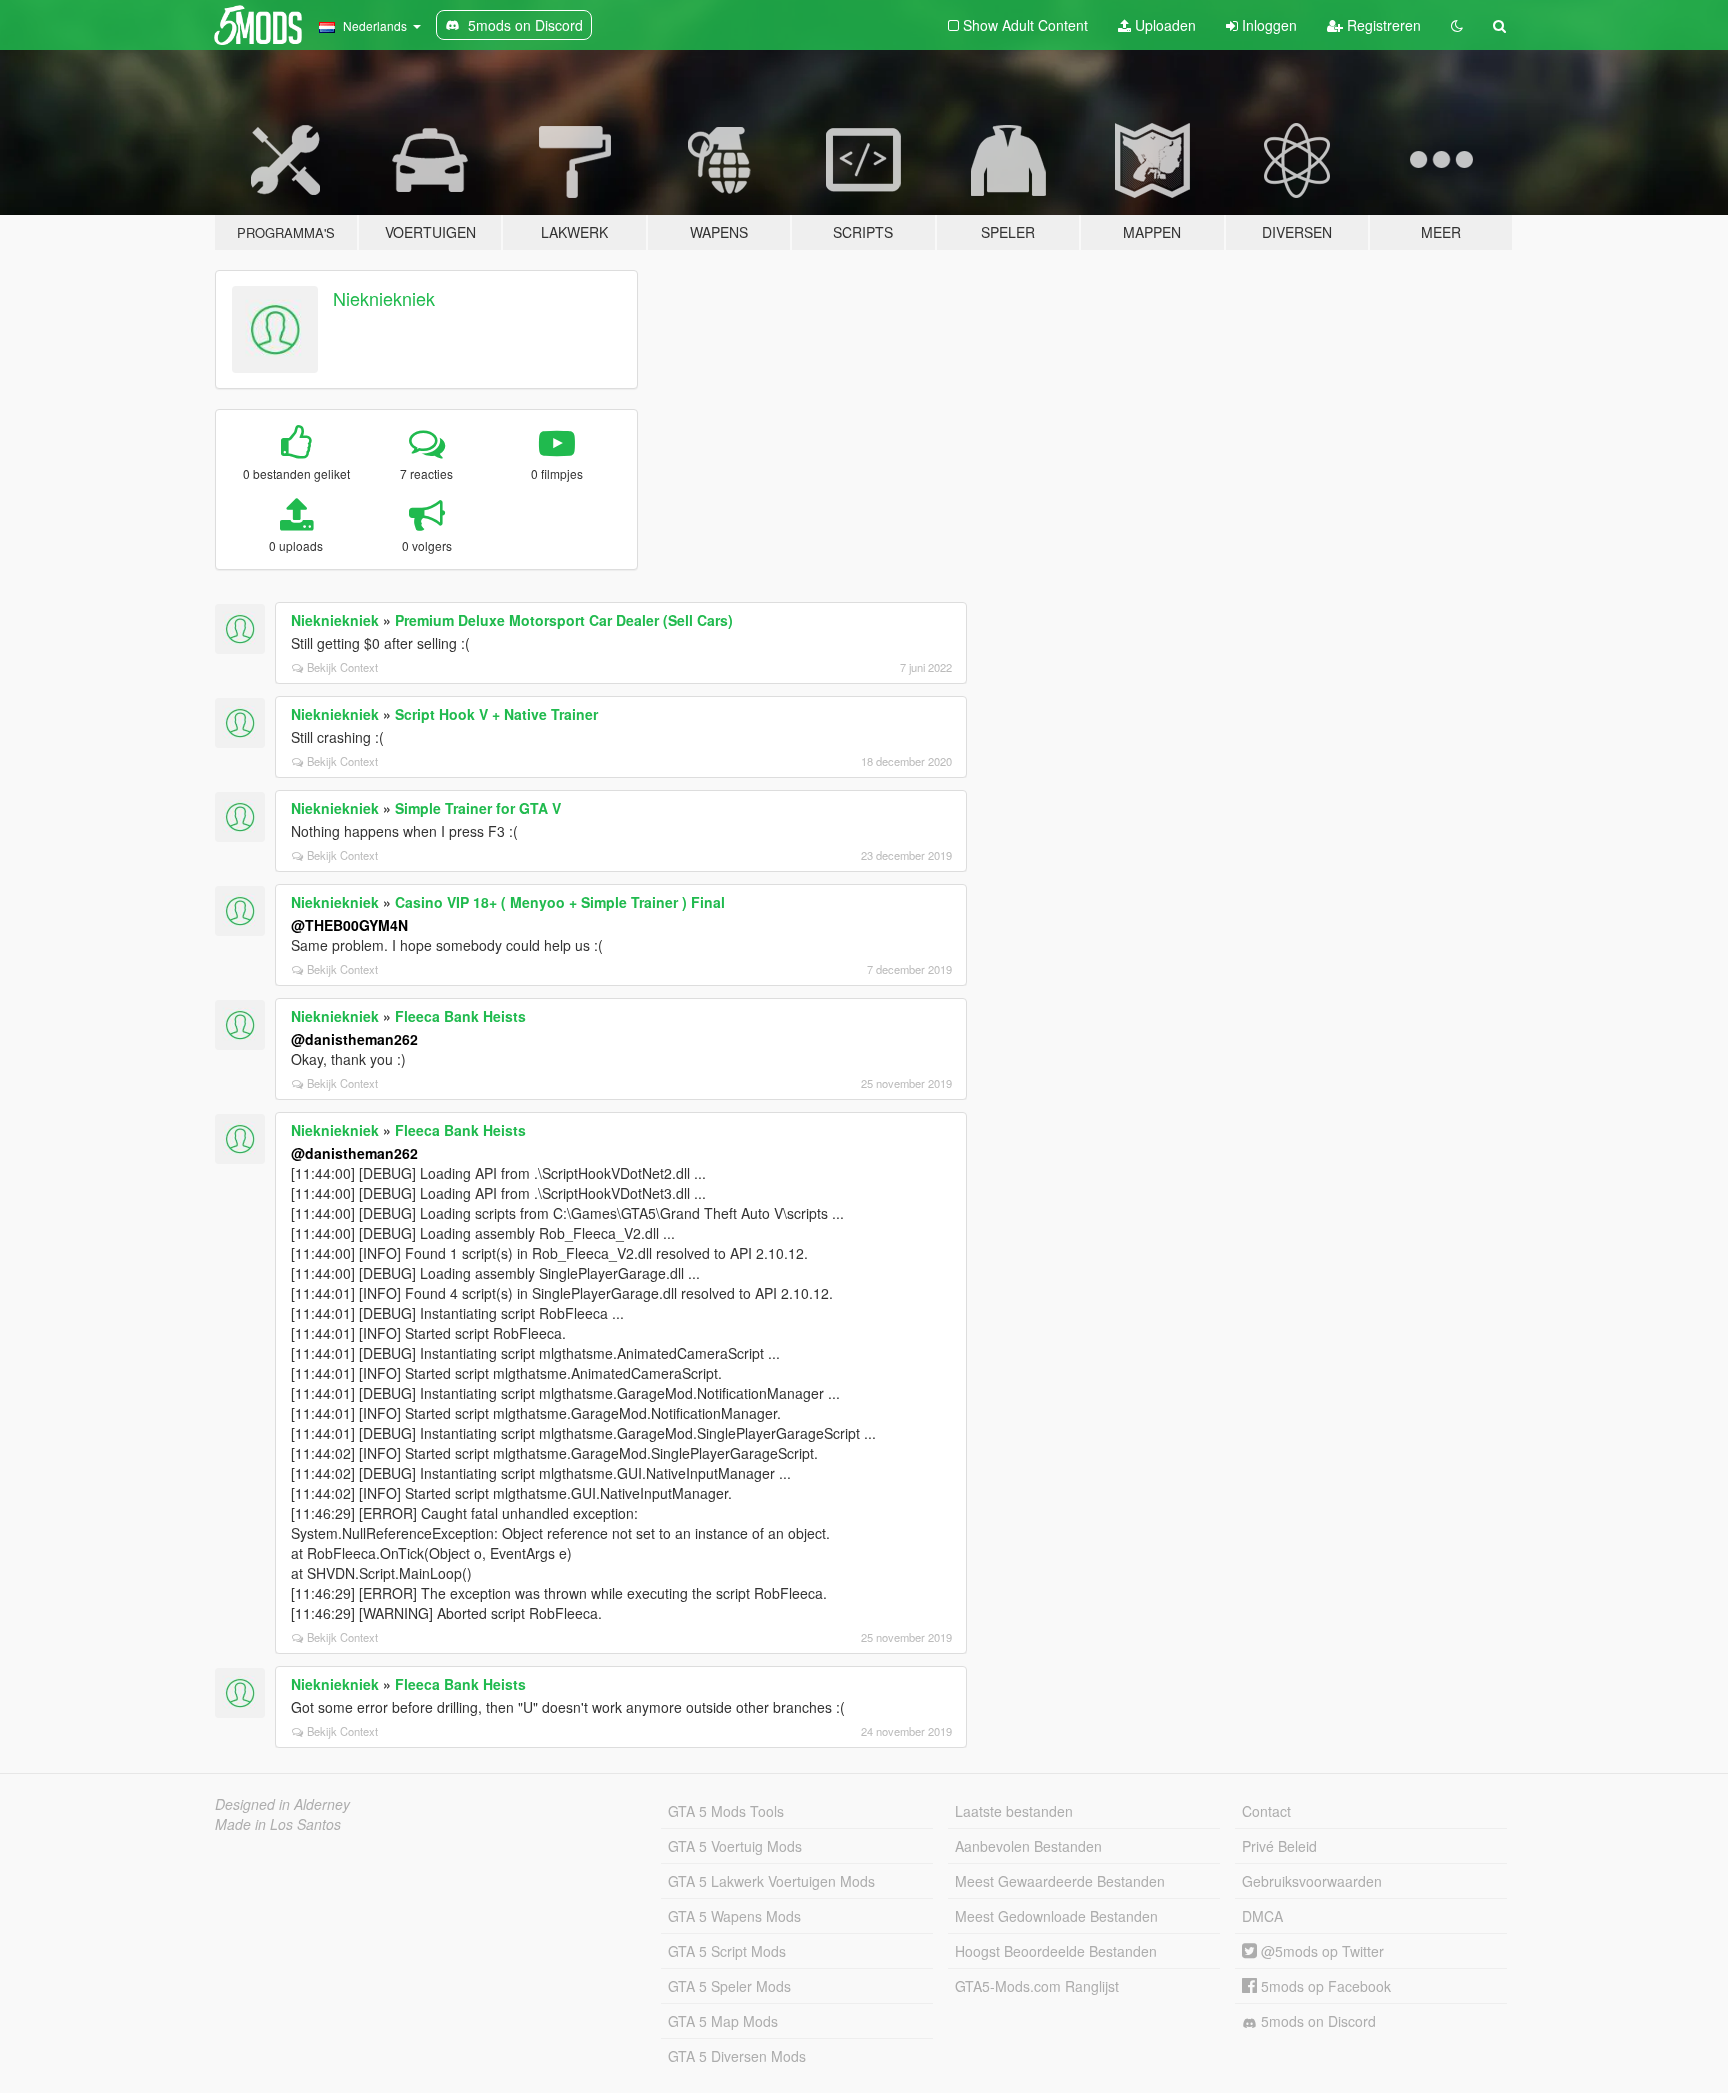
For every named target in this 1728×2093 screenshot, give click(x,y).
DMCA (1262, 1916)
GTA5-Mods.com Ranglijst (1037, 1986)
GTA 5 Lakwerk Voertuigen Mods (771, 1881)
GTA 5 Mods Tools (726, 1811)
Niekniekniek (384, 298)
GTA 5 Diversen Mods (737, 2056)
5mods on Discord (1316, 2021)
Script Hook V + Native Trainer (496, 714)
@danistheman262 (354, 1039)
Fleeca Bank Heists (460, 1016)
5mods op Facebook (1324, 1986)
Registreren (1382, 25)
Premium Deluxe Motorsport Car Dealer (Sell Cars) (564, 620)
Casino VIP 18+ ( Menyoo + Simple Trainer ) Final (560, 902)
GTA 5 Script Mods (727, 1951)
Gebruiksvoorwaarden (1312, 1881)
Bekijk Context (342, 667)
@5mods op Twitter (1320, 1951)
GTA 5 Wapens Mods (734, 1916)
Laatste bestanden (1014, 1811)
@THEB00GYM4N (349, 925)
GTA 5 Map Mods (723, 2021)
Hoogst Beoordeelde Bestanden (1056, 1951)
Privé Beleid (1279, 1846)
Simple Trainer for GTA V (478, 808)
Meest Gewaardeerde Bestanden (1060, 1881)
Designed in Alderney (282, 1804)
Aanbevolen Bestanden (1028, 1846)
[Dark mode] (1457, 25)
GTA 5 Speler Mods (729, 1986)
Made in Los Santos (278, 1824)
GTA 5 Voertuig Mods (735, 1846)
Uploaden (1163, 25)
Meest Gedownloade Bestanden (1056, 1916)
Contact (1266, 1811)
